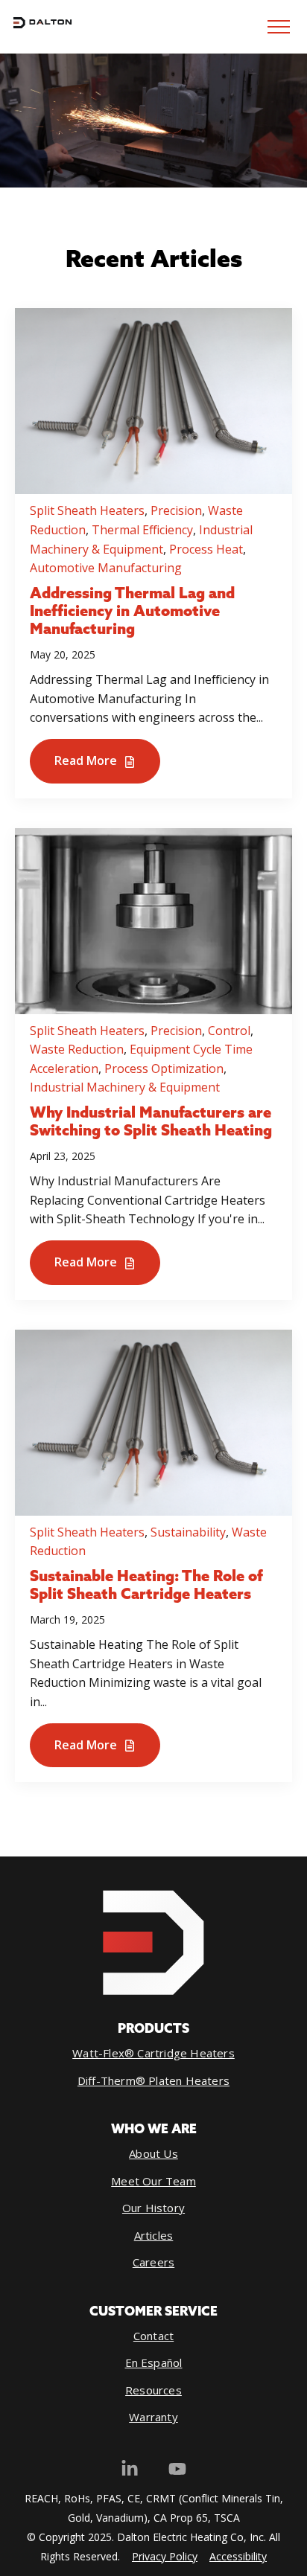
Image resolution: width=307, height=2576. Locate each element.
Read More (87, 760)
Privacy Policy (165, 2556)
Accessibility (238, 2556)
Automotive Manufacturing (106, 568)
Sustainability (188, 1532)
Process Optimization (164, 1068)
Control (229, 1031)
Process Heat (206, 549)
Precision (176, 510)
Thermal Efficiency (142, 530)
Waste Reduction (77, 1049)
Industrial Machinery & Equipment (125, 1087)
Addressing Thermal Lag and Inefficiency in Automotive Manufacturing (132, 612)
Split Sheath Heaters (87, 510)
